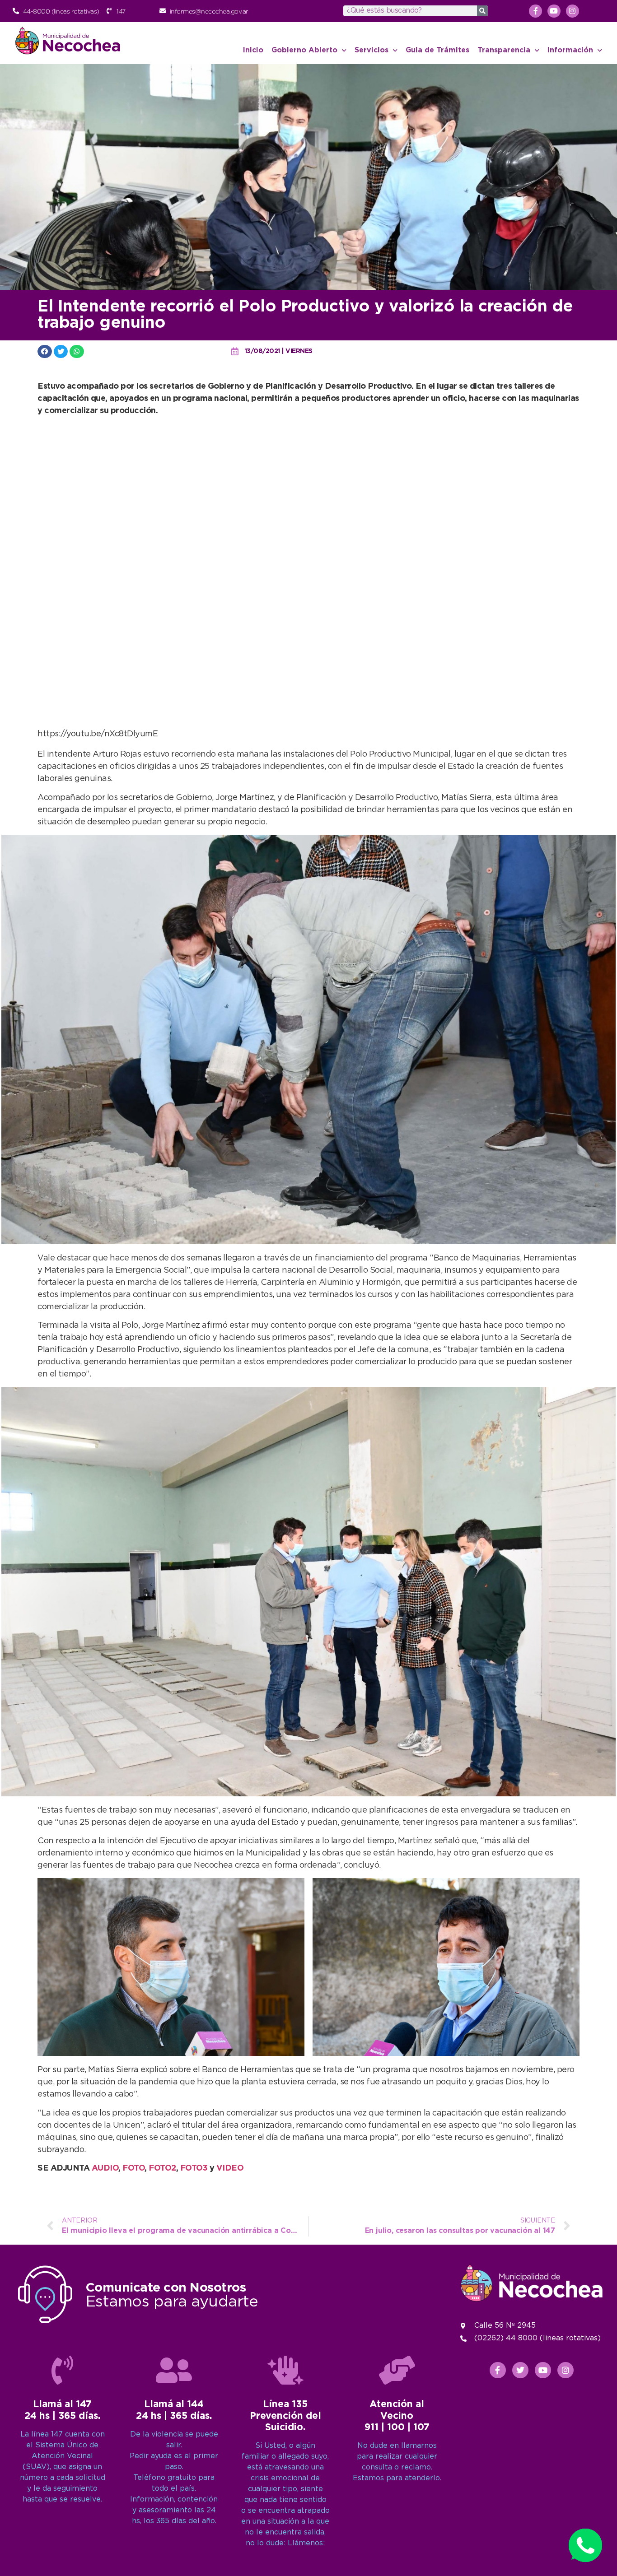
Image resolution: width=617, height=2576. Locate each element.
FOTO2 (162, 2168)
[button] (45, 351)
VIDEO (230, 2168)
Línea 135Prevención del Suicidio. (285, 2416)
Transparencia (504, 50)
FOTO (133, 2168)
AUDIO (105, 2168)
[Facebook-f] (535, 11)
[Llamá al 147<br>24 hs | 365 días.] (62, 2370)
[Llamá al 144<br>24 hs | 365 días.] (174, 2370)
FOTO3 (195, 2168)
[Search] (482, 11)
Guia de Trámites (437, 50)
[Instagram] (573, 11)
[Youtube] (554, 11)
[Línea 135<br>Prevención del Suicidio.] (285, 2370)
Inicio (253, 50)
